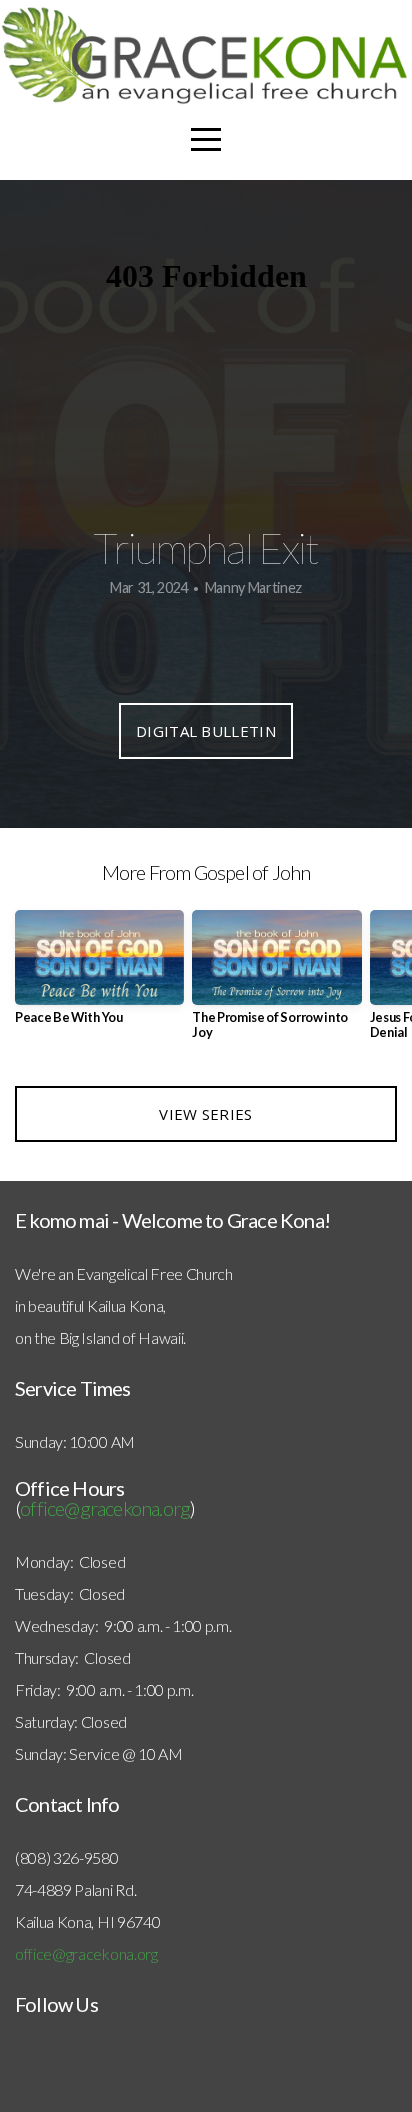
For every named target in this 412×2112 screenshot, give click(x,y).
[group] (99, 975)
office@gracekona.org (105, 1508)
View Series (205, 1114)
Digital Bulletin (206, 731)
